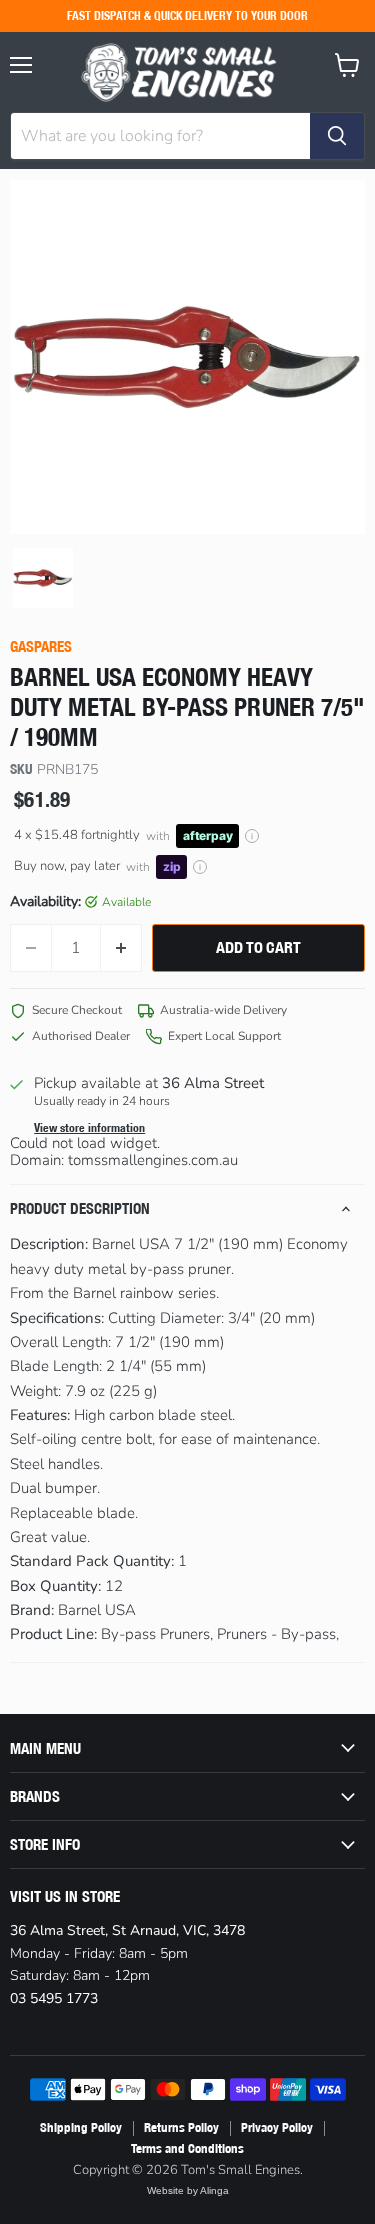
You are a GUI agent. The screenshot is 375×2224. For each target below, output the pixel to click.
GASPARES (41, 646)
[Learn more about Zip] (200, 867)
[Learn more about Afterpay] (252, 836)
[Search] (337, 136)
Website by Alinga (188, 2190)
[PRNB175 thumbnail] (43, 578)
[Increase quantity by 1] (121, 948)
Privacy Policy (277, 2127)
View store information (89, 1128)
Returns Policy (181, 2127)
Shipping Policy (81, 2127)
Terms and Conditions (187, 2148)
